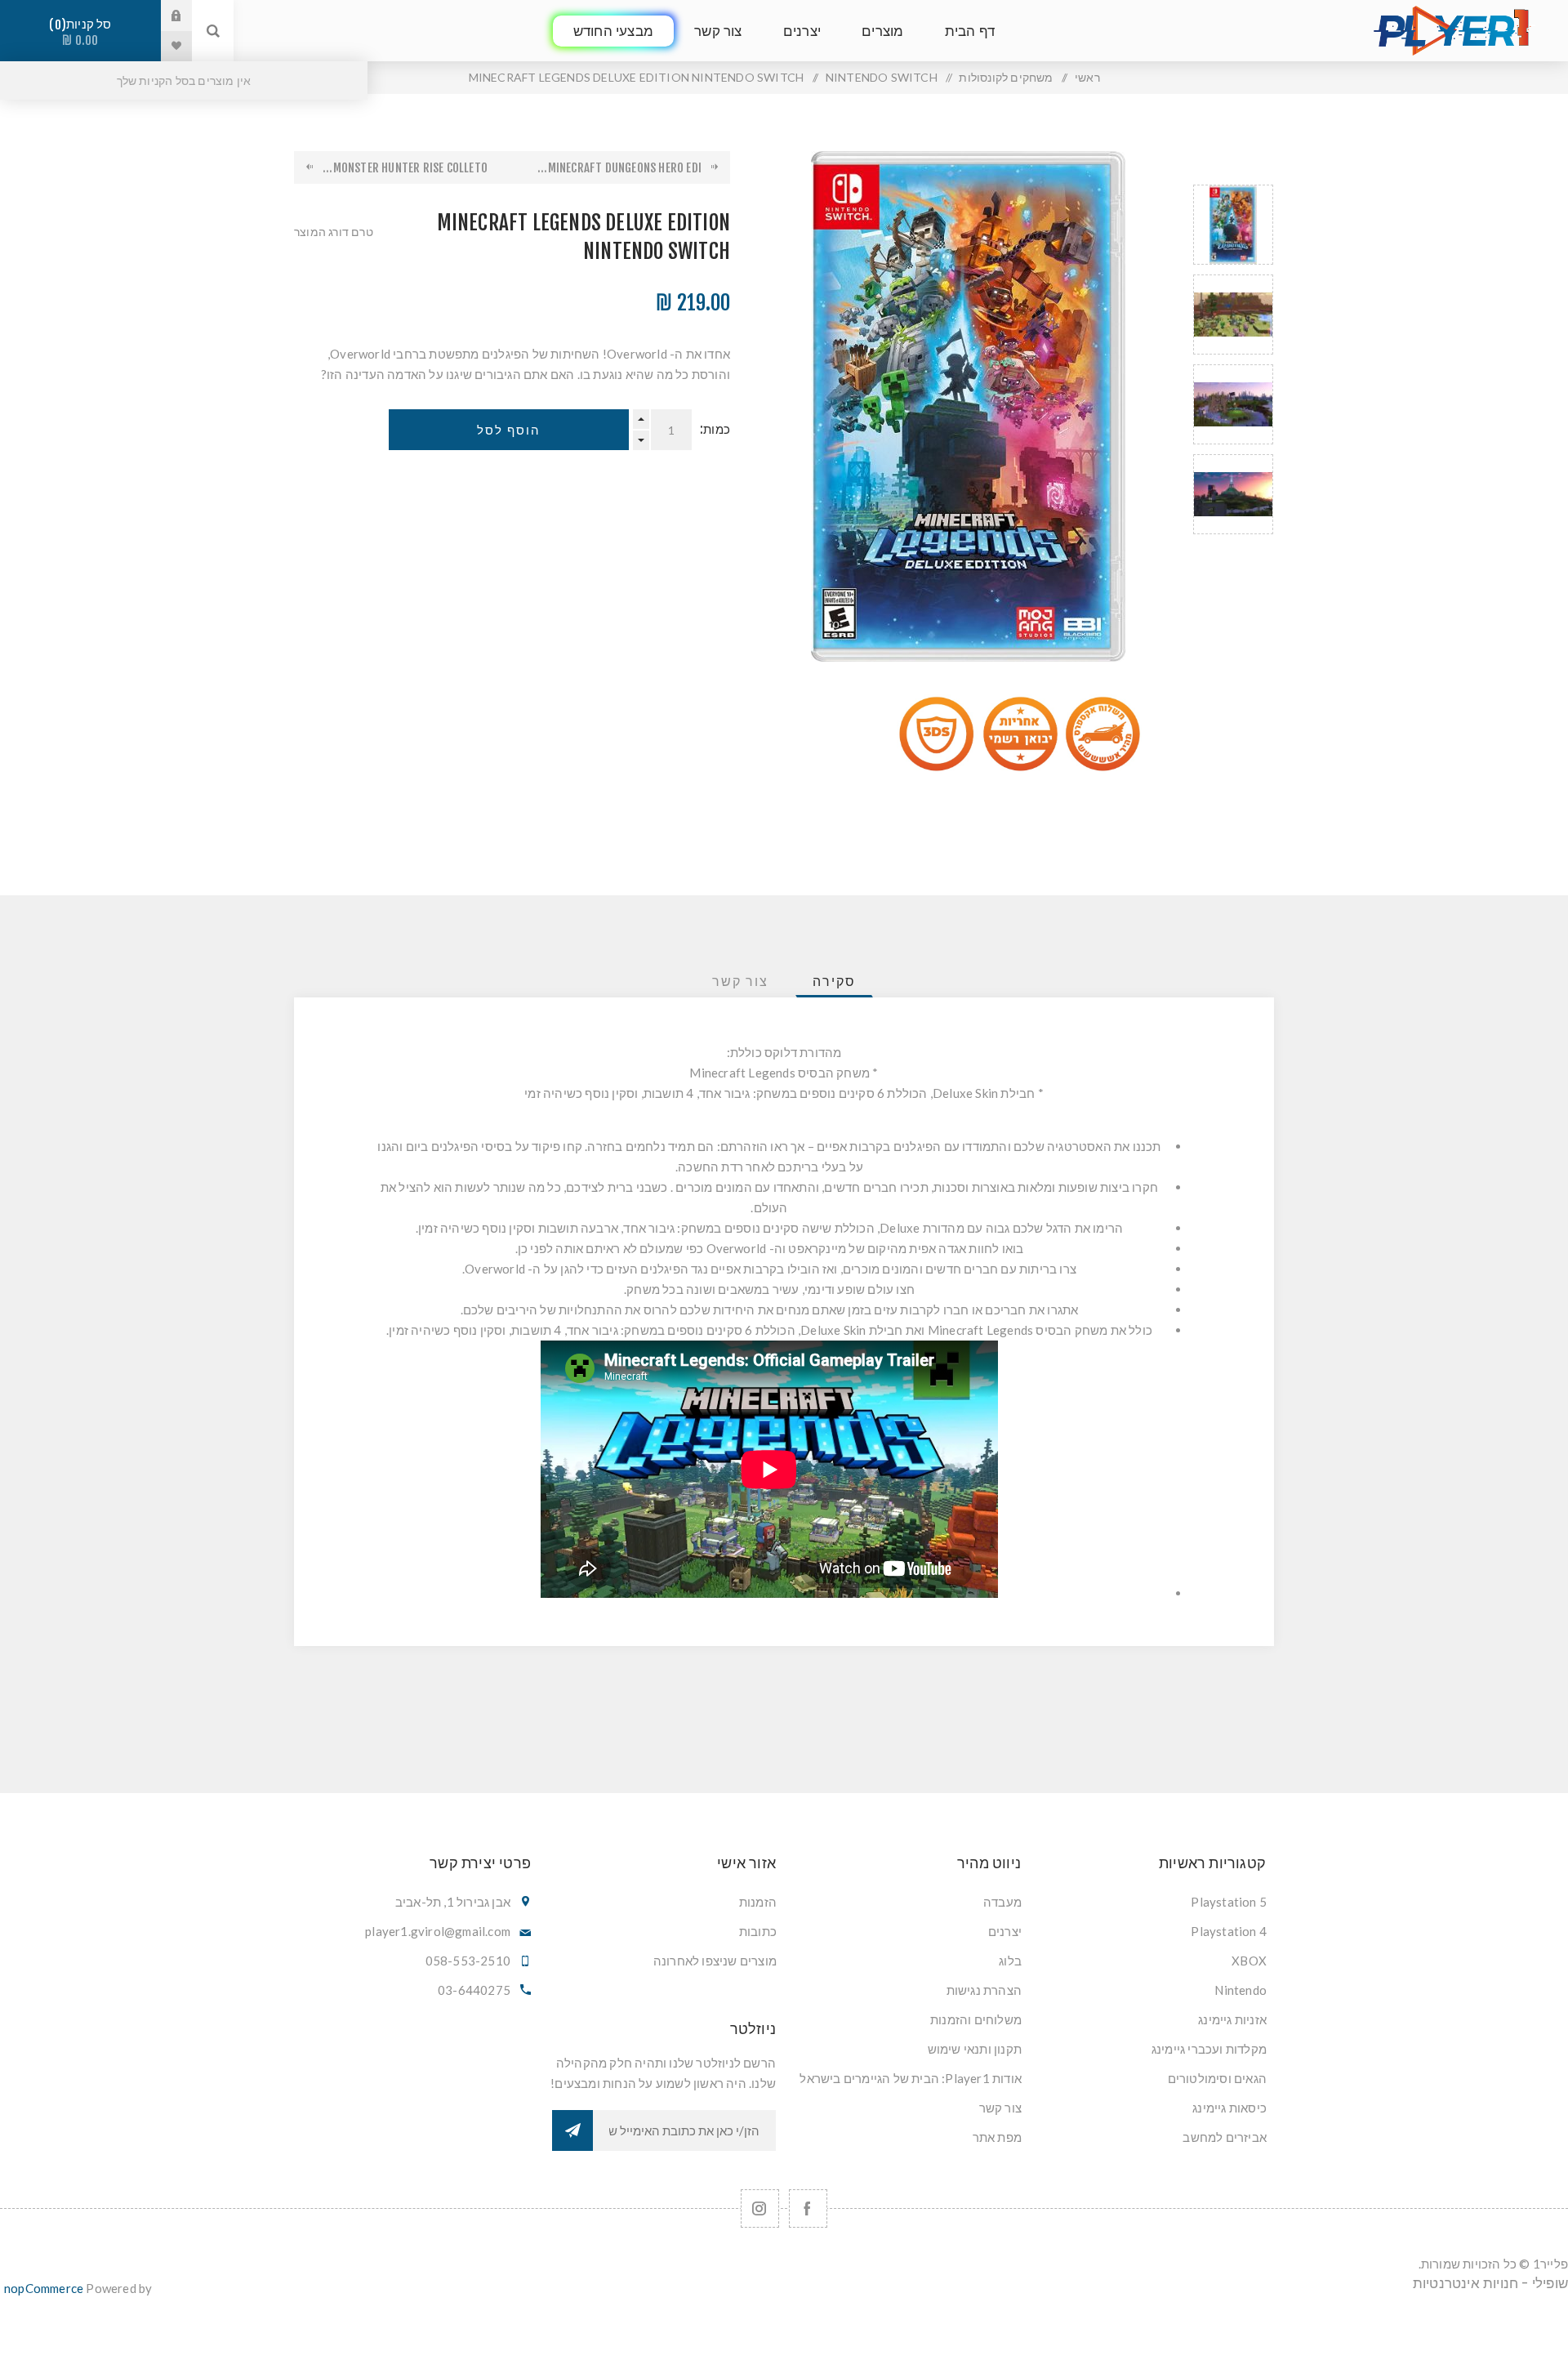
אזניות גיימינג (1232, 2019)
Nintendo (1241, 1990)
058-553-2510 (468, 1961)
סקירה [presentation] (834, 981)
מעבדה (1002, 1902)
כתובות (758, 1931)
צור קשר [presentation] (740, 981)
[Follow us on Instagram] (760, 2208)
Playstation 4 (1229, 1931)
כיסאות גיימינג (1229, 2108)
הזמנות (758, 1902)
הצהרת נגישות (984, 1990)
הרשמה (572, 2130)
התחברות (164, 16)
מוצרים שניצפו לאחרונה (715, 1961)
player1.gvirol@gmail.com (438, 1931)
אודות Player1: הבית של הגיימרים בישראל (911, 2078)
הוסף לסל (509, 430)
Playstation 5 (1229, 1902)
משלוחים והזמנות (976, 2019)
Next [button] (1233, 553)
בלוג (1010, 1961)
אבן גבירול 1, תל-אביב (453, 1902)
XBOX (1249, 1961)
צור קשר (1000, 2108)
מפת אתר (997, 2137)
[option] (1233, 225)
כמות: (715, 429)
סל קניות (83, 32)
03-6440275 (474, 1990)
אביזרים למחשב (1225, 2137)
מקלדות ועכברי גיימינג (1209, 2049)
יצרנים (1005, 1931)
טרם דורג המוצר (334, 232)
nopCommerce (44, 2288)
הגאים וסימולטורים (1217, 2078)
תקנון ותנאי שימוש (975, 2049)
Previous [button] (1233, 165)
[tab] (834, 981)
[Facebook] (808, 2208)
